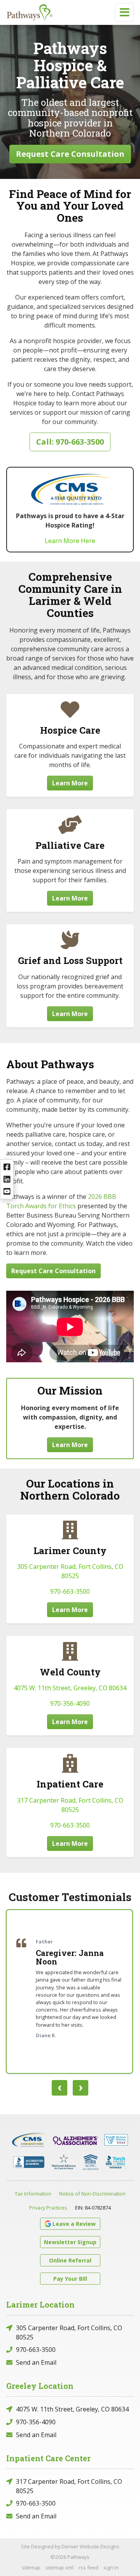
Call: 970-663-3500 (70, 442)
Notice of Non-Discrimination (92, 2194)
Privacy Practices (48, 2208)
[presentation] (59, 2088)
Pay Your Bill (70, 2279)
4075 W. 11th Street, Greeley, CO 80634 (70, 1688)
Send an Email (36, 2362)
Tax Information (33, 2194)
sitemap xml (59, 2567)
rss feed (88, 2567)
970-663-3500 (70, 1591)
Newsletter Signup (70, 2242)
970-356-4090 (70, 1703)
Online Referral (70, 2260)
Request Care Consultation (70, 154)
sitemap (31, 2567)
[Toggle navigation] (124, 12)
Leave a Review (74, 2224)
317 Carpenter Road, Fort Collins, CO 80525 (69, 2486)
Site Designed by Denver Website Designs (70, 2546)
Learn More (70, 783)
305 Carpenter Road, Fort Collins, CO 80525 (69, 2332)
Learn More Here (70, 541)
